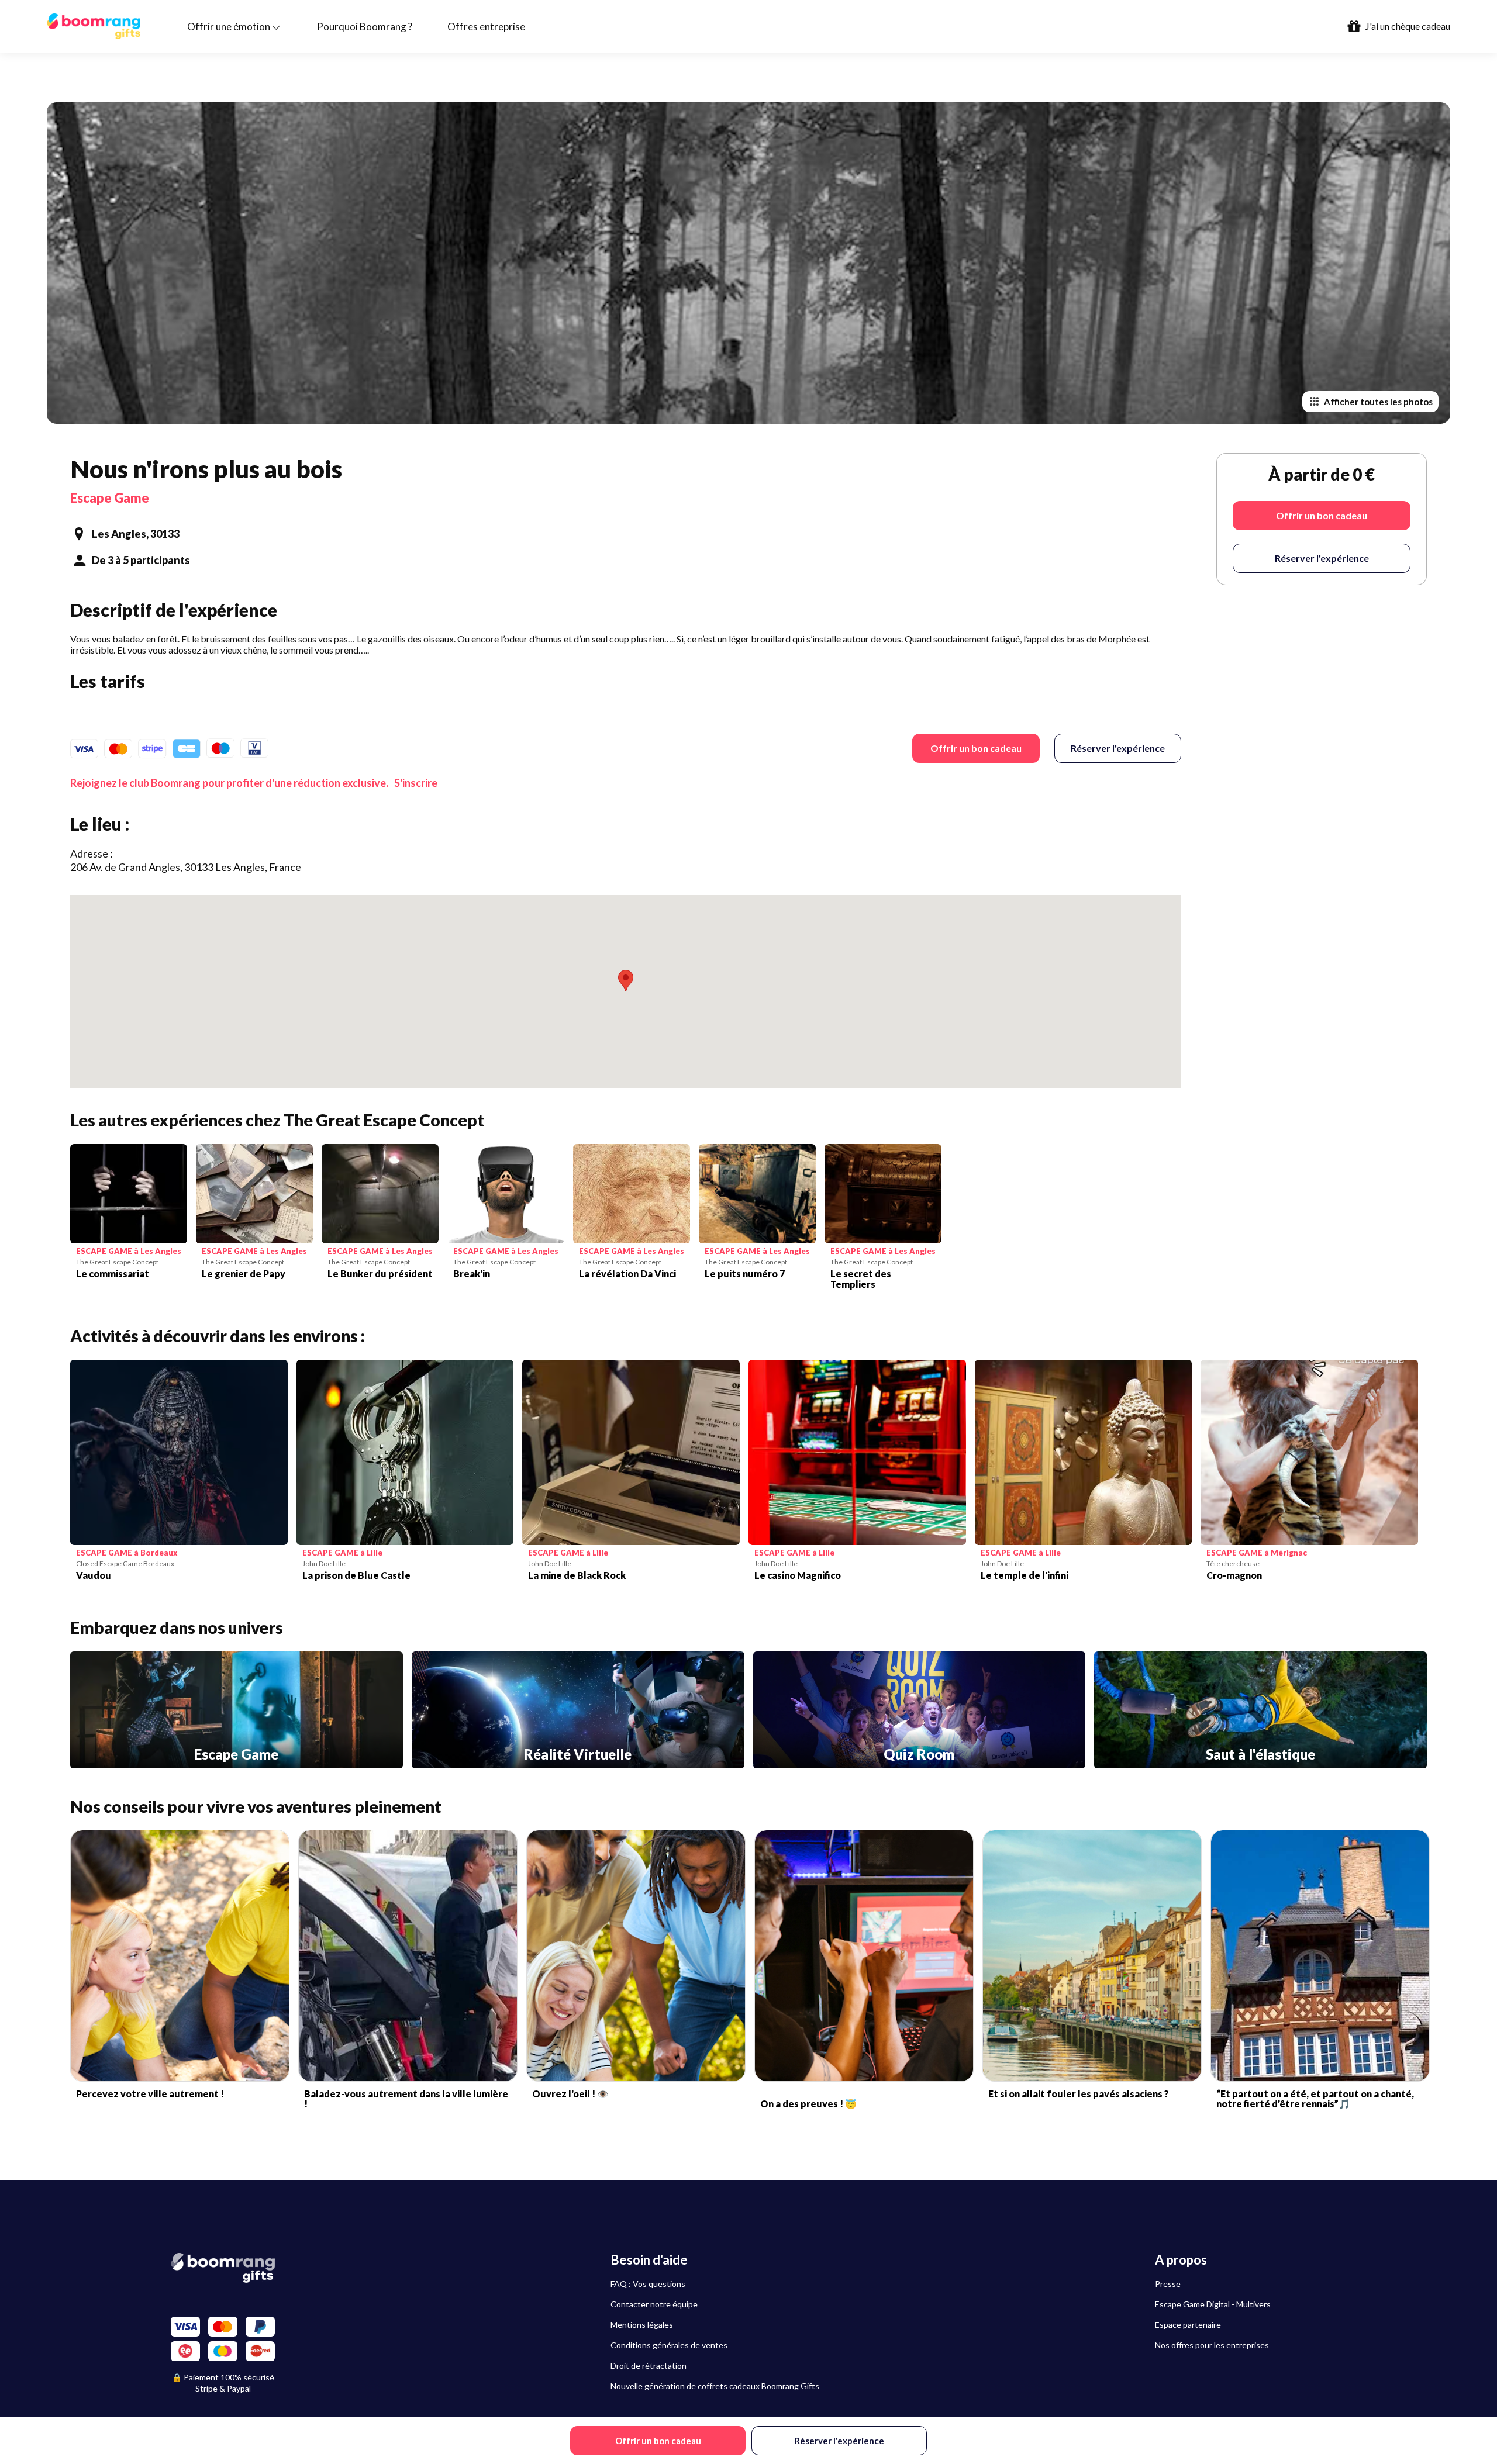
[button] (626, 981)
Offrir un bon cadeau (976, 748)
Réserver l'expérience (1118, 748)
